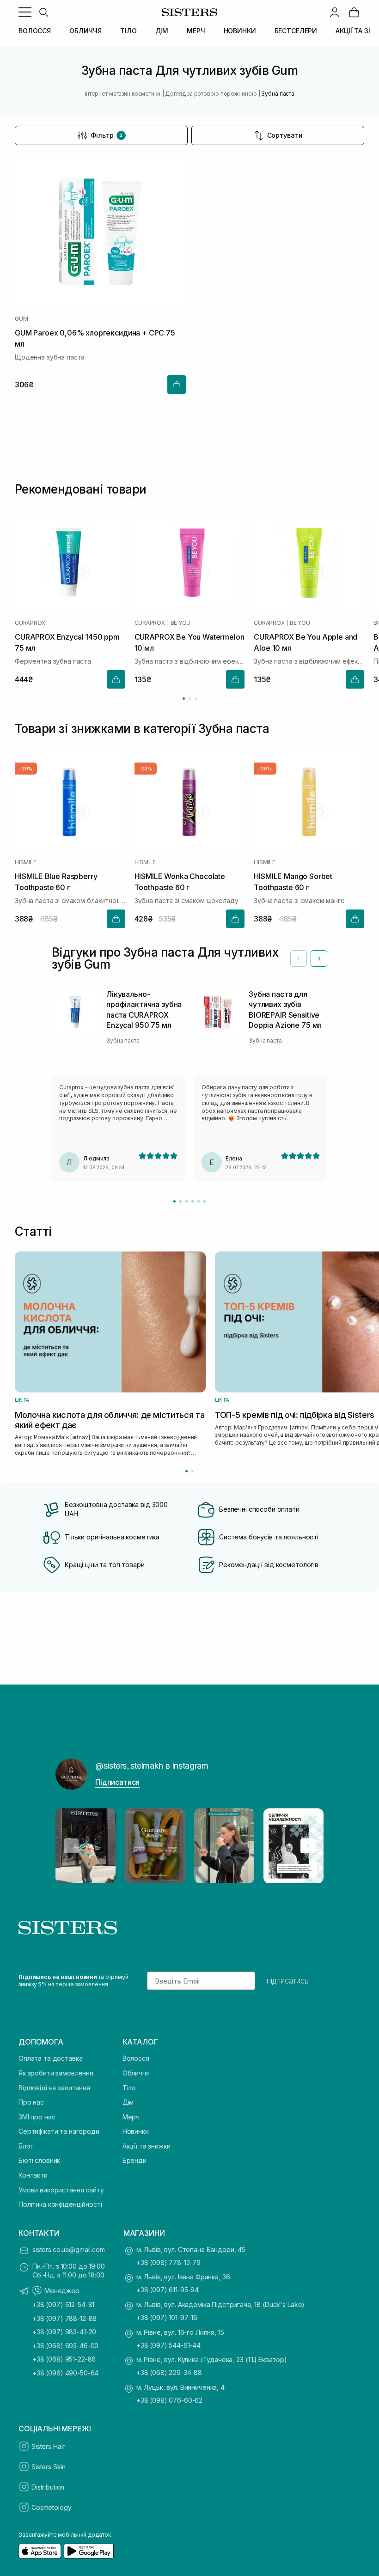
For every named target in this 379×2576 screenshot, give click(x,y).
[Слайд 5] (199, 1201)
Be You (181, 623)
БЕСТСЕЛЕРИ (296, 31)
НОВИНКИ (240, 31)
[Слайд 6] (205, 1201)
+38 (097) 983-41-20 (64, 2332)
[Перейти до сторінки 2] (190, 699)
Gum (21, 319)
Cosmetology (51, 2507)
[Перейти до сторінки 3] (196, 699)
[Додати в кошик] (177, 385)
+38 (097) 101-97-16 (167, 2317)
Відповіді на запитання (54, 2088)
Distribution (48, 2487)
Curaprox (30, 623)
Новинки (136, 2131)
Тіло (129, 2088)
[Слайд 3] (186, 1201)
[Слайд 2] (180, 1201)
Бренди (134, 2160)
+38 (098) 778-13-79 (168, 2262)
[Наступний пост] (308, 1846)
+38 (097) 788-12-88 (64, 2318)
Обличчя (136, 2073)
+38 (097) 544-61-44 (168, 2345)
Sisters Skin (49, 2467)
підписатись (288, 1981)
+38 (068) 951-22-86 (64, 2359)
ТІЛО (128, 31)
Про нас (31, 2102)
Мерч (131, 2117)
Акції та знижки (147, 2146)
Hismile (25, 863)
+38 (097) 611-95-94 (168, 2290)
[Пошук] (43, 12)
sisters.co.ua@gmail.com (69, 2249)
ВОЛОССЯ (35, 31)
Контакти (33, 2175)
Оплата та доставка (50, 2058)
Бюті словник (39, 2160)
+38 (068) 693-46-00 (65, 2346)
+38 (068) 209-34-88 (169, 2372)
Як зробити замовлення (56, 2073)
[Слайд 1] (174, 1201)
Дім (128, 2102)
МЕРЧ (196, 31)
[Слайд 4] (193, 1201)
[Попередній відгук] (299, 958)
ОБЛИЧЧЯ (86, 31)
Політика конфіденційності (60, 2204)
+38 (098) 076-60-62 (169, 2400)
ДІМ (162, 31)
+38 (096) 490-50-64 (65, 2373)
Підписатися (117, 1782)
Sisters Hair (48, 2446)
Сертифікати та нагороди (59, 2131)
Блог (26, 2146)
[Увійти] (335, 12)
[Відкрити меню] (25, 12)
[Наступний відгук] (319, 958)
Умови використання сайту (61, 2190)
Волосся (136, 2058)
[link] (354, 12)
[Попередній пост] (71, 1846)
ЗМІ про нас (37, 2117)
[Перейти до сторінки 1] (184, 699)
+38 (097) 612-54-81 (63, 2304)
